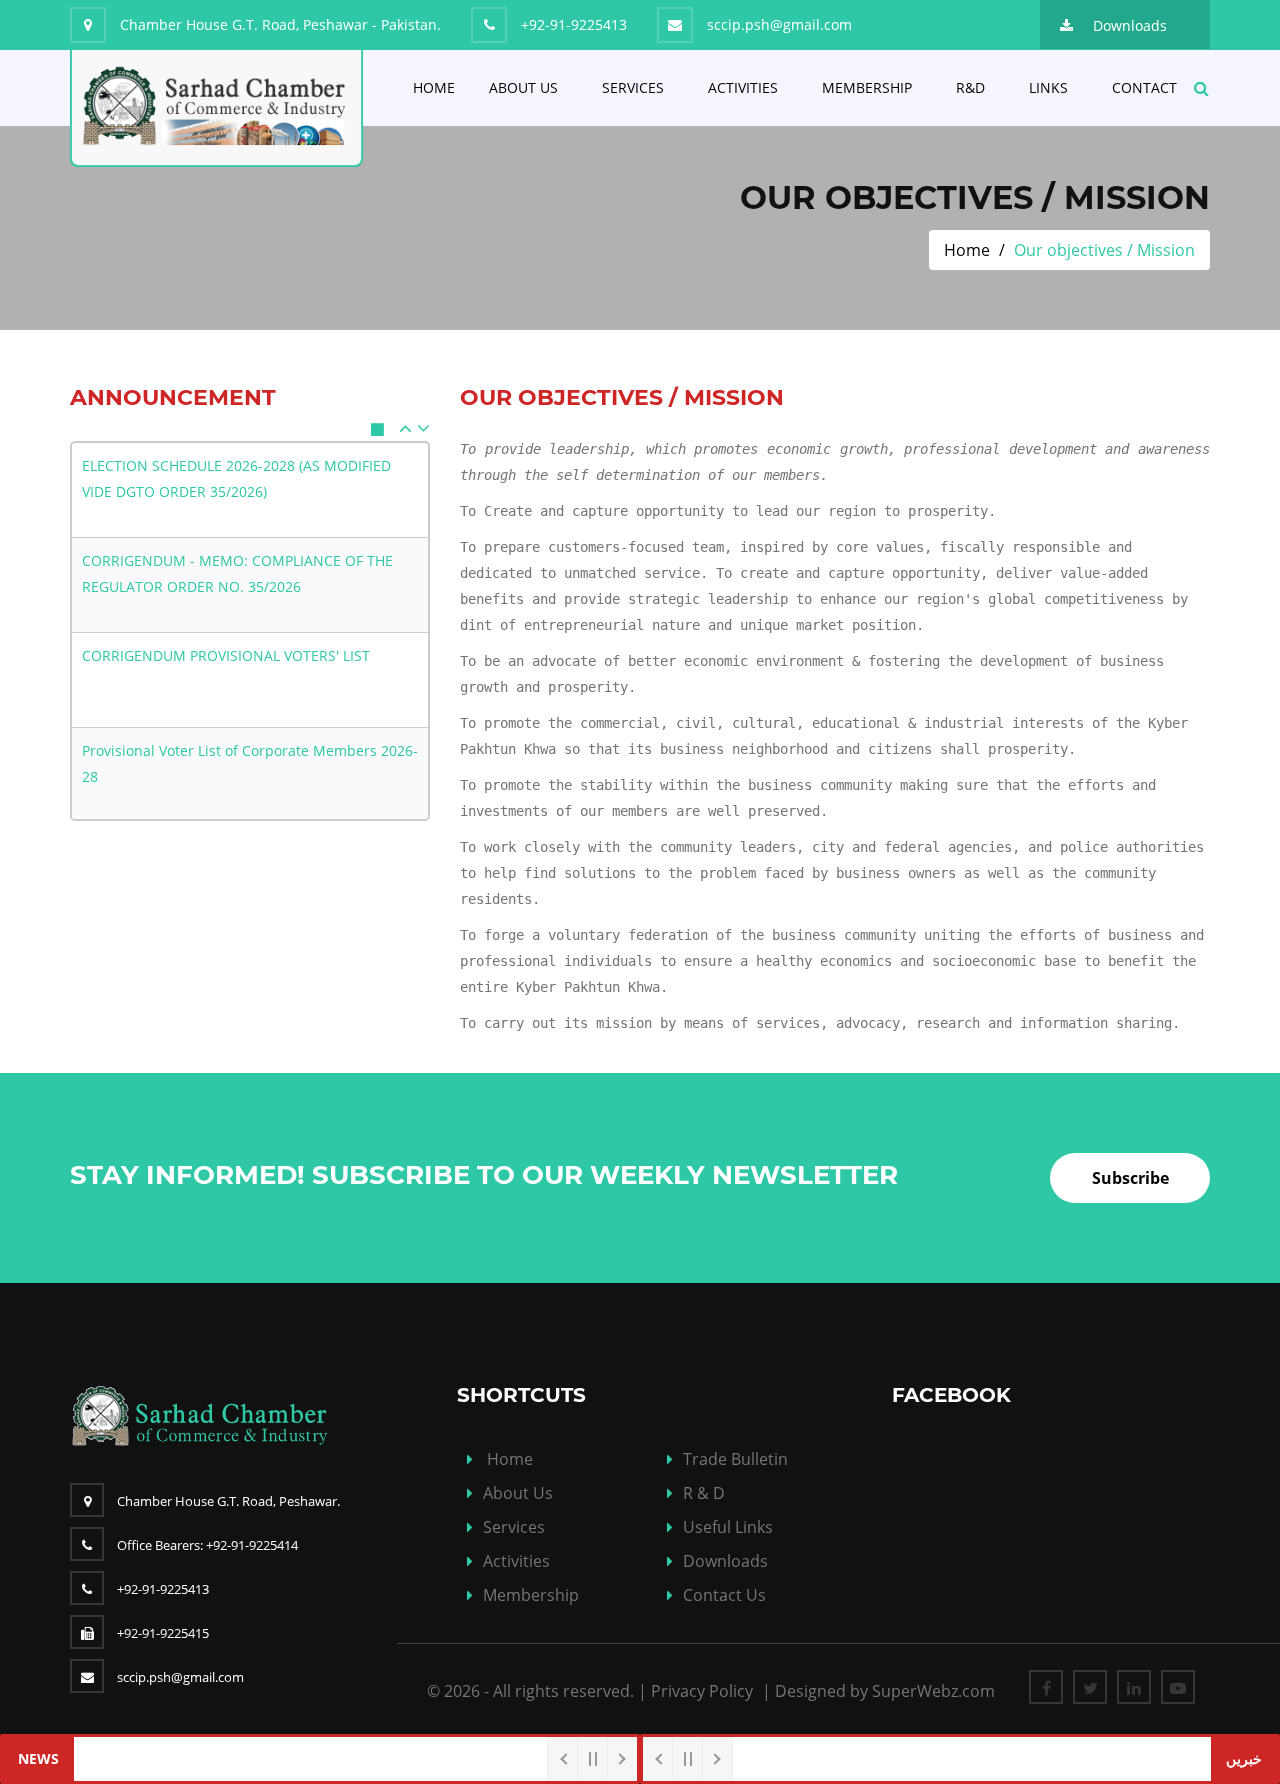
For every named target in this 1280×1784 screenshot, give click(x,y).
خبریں (1244, 1758)
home (510, 1459)
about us (518, 1493)
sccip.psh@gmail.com (180, 1677)
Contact (1144, 87)
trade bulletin (735, 1459)
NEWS (38, 1758)
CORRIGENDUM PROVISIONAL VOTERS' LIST (226, 655)
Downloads (1130, 25)
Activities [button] (743, 87)
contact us (724, 1595)
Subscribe (1130, 1178)
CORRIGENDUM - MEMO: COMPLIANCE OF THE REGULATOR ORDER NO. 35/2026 (237, 573)
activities (516, 1561)
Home (434, 87)
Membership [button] (867, 87)
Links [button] (1048, 87)
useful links (728, 1527)
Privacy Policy (702, 1691)
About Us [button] (523, 87)
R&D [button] (970, 87)
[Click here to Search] (1201, 83)
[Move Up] (405, 427)
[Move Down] (423, 427)
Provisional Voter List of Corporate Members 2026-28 (250, 763)
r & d (704, 1493)
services (514, 1527)
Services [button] (633, 87)
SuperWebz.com (933, 1691)
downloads (725, 1561)
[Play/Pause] (382, 429)
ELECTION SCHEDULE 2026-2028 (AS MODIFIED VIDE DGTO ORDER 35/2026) (236, 478)
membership (531, 1595)
